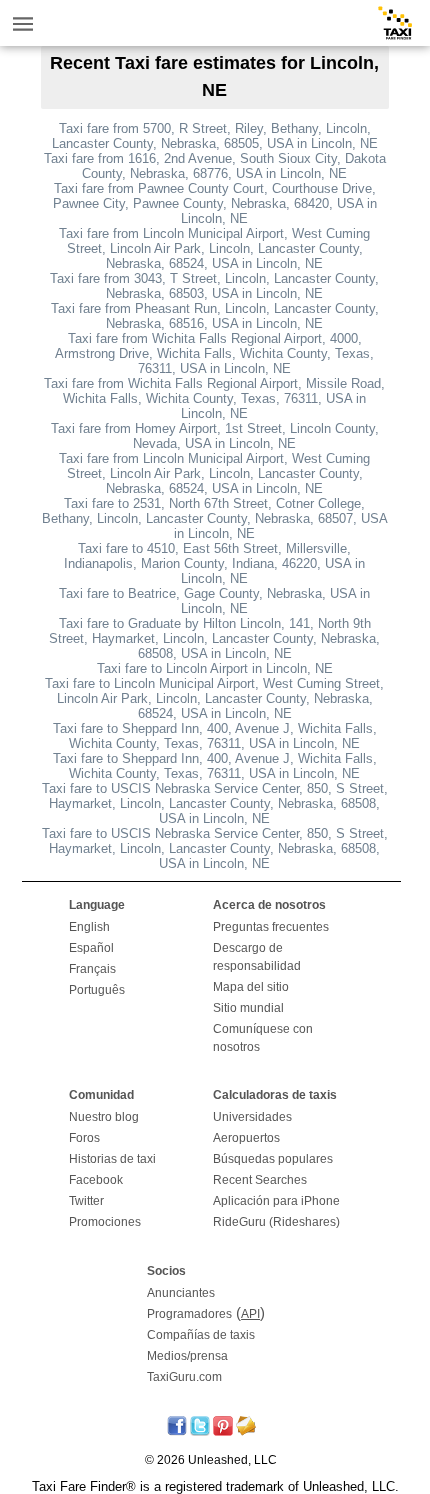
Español (91, 948)
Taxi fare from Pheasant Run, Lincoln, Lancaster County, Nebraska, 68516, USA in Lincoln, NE (215, 316)
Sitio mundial (248, 1008)
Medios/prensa (187, 1356)
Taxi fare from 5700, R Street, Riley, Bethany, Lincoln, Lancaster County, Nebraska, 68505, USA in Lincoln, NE (215, 136)
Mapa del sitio (251, 987)
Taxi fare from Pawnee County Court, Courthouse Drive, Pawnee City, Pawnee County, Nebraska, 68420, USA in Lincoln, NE (215, 203)
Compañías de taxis (201, 1335)
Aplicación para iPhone (276, 1201)
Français (92, 969)
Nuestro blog (104, 1117)
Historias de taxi (112, 1159)
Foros (84, 1138)
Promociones (105, 1222)
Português (97, 990)
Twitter (86, 1201)
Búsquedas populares (273, 1159)
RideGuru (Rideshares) (276, 1222)
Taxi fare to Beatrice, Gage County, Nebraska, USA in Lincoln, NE (214, 601)
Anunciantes (181, 1293)
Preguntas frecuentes (271, 927)
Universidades (252, 1117)
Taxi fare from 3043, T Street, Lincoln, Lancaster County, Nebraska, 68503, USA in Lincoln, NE (214, 286)
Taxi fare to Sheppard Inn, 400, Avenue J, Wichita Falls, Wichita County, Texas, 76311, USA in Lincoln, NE (215, 736)
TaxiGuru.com (184, 1377)
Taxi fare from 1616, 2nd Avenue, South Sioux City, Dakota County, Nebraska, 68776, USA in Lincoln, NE (215, 166)
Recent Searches (260, 1180)
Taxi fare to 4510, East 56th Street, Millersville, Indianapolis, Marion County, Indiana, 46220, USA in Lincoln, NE (214, 563)
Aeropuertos (246, 1138)
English (89, 927)
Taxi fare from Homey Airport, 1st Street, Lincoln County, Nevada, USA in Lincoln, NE (215, 436)
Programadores (189, 1314)
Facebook (96, 1180)
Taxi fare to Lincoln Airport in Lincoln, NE (215, 668)
